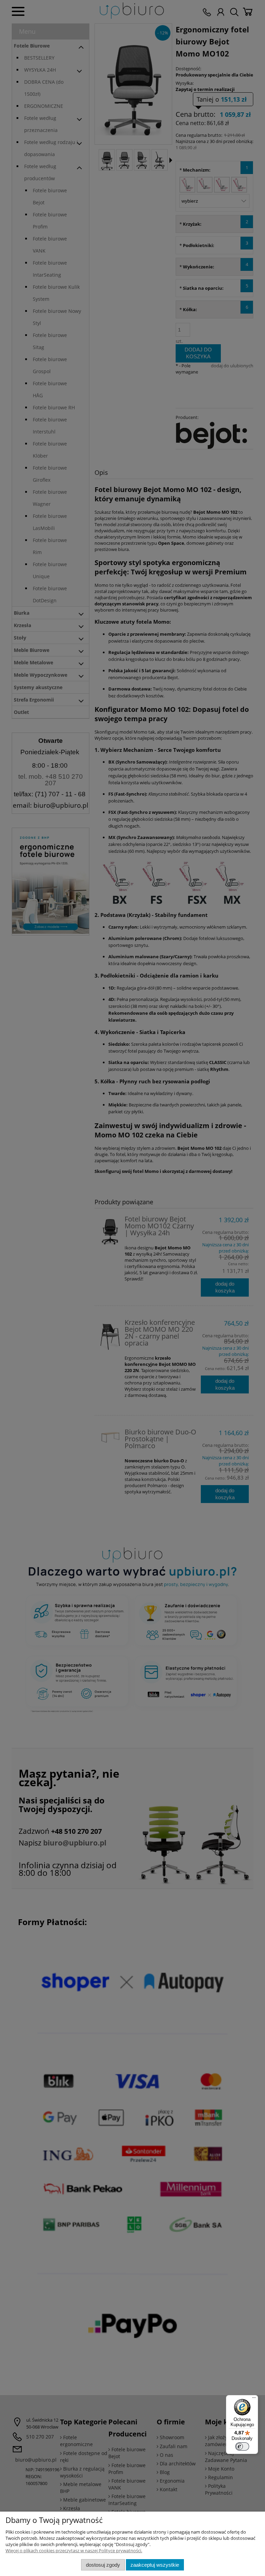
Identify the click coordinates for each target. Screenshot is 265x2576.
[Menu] (254, 2399)
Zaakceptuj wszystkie (155, 2565)
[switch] (242, 2446)
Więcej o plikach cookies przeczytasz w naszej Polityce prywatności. (74, 2551)
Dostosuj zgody (103, 2565)
